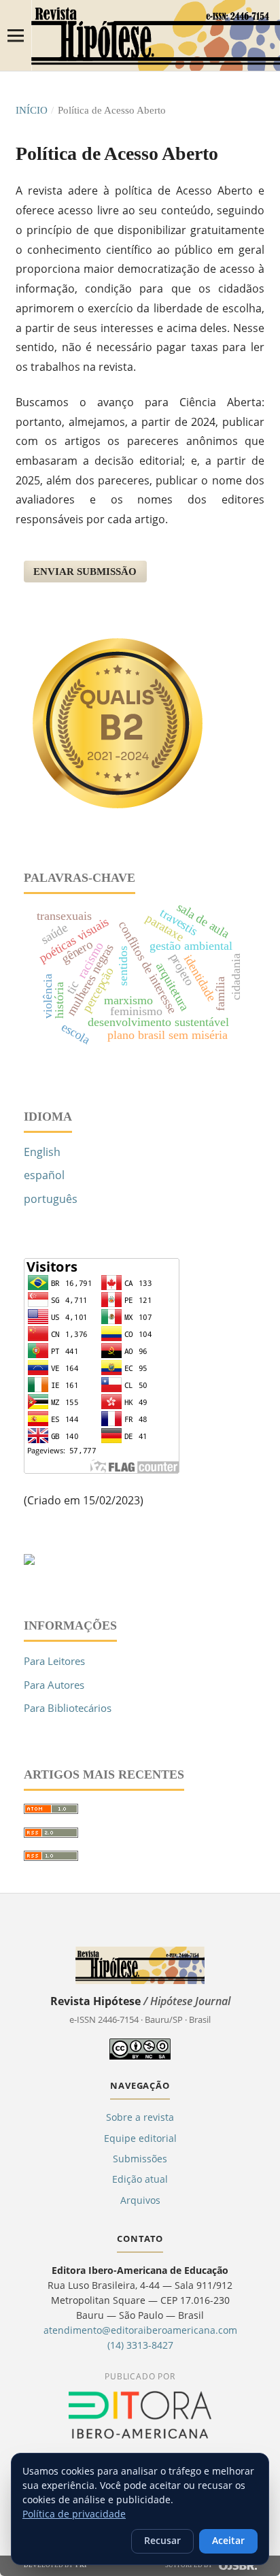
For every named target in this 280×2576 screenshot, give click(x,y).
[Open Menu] (16, 35)
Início (32, 110)
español (44, 1175)
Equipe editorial (140, 2138)
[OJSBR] (238, 2566)
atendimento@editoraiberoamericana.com (140, 2330)
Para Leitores (54, 1661)
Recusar (162, 2541)
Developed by (56, 2565)
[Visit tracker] (29, 1561)
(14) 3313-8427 (140, 2345)
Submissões (140, 2159)
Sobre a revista (140, 2117)
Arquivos (140, 2200)
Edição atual (140, 2179)
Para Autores (54, 1685)
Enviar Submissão (85, 572)
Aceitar (228, 2541)
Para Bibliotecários (68, 1708)
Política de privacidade (74, 2514)
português (51, 1199)
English (42, 1152)
